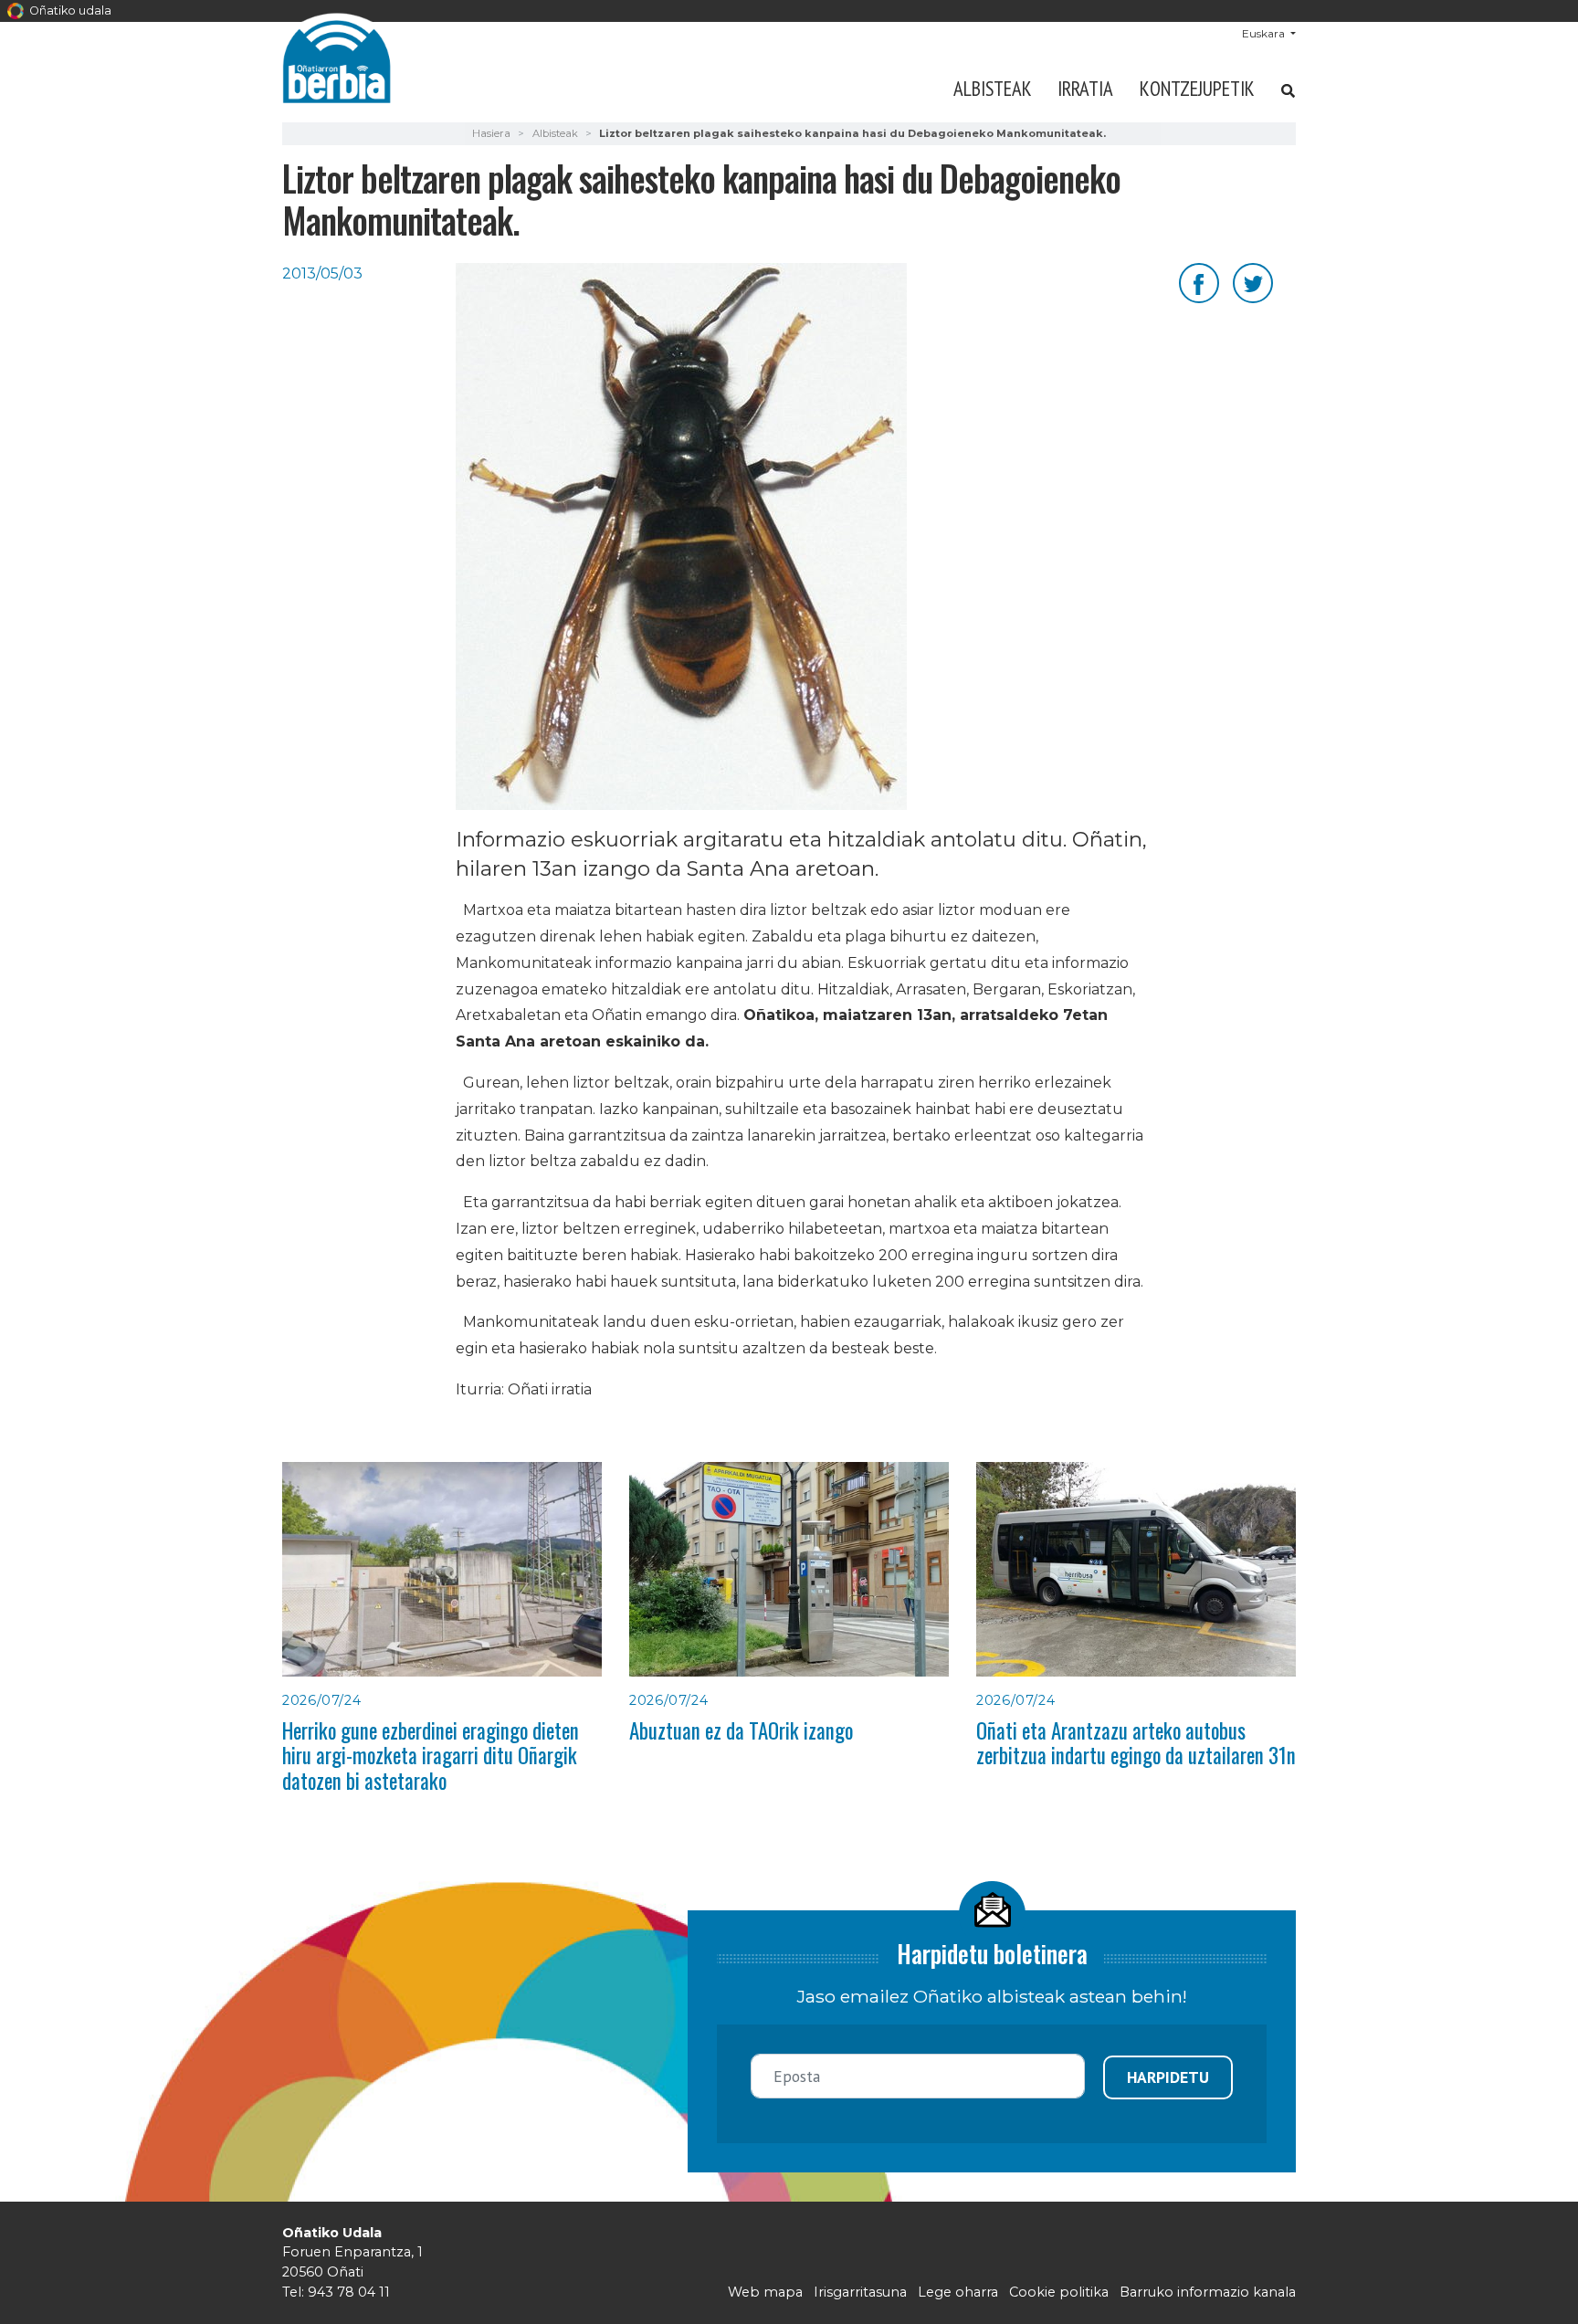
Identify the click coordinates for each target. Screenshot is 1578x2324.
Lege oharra (958, 2292)
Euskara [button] (1265, 33)
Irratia (1085, 88)
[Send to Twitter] (1253, 282)
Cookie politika (1059, 2292)
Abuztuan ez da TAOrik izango (741, 1730)
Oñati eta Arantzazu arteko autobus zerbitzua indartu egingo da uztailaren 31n (1136, 1743)
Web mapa (765, 2292)
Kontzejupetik (1197, 88)
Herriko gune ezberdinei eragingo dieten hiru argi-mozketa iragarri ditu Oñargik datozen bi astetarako (431, 1756)
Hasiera (491, 133)
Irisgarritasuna (860, 2292)
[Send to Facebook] (1199, 282)
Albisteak (993, 88)
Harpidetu (1168, 2077)
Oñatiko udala (69, 11)
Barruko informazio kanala (1208, 2292)
